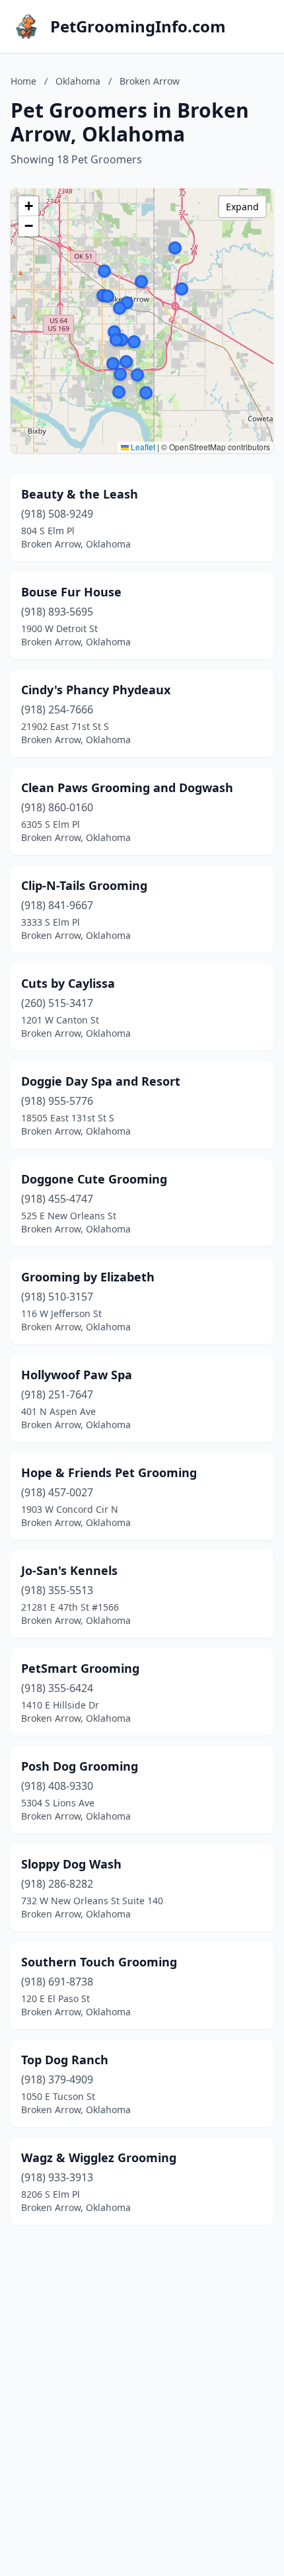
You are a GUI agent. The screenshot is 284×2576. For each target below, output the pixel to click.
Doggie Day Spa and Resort (101, 1081)
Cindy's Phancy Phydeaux (96, 690)
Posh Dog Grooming (80, 1766)
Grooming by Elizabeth (88, 1277)
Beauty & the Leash (80, 494)
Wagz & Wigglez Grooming (99, 2157)
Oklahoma (78, 81)
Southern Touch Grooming (99, 1962)
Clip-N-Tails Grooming (84, 885)
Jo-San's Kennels (69, 1570)
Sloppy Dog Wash (71, 1864)
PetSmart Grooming (80, 1668)
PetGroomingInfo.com (138, 26)
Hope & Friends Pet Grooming (109, 1472)
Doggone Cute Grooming (94, 1179)
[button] (120, 308)
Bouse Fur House (71, 592)
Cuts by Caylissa (68, 983)
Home (23, 81)
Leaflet (142, 447)
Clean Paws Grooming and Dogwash (127, 787)
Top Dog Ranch (65, 2060)
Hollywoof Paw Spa (77, 1375)
